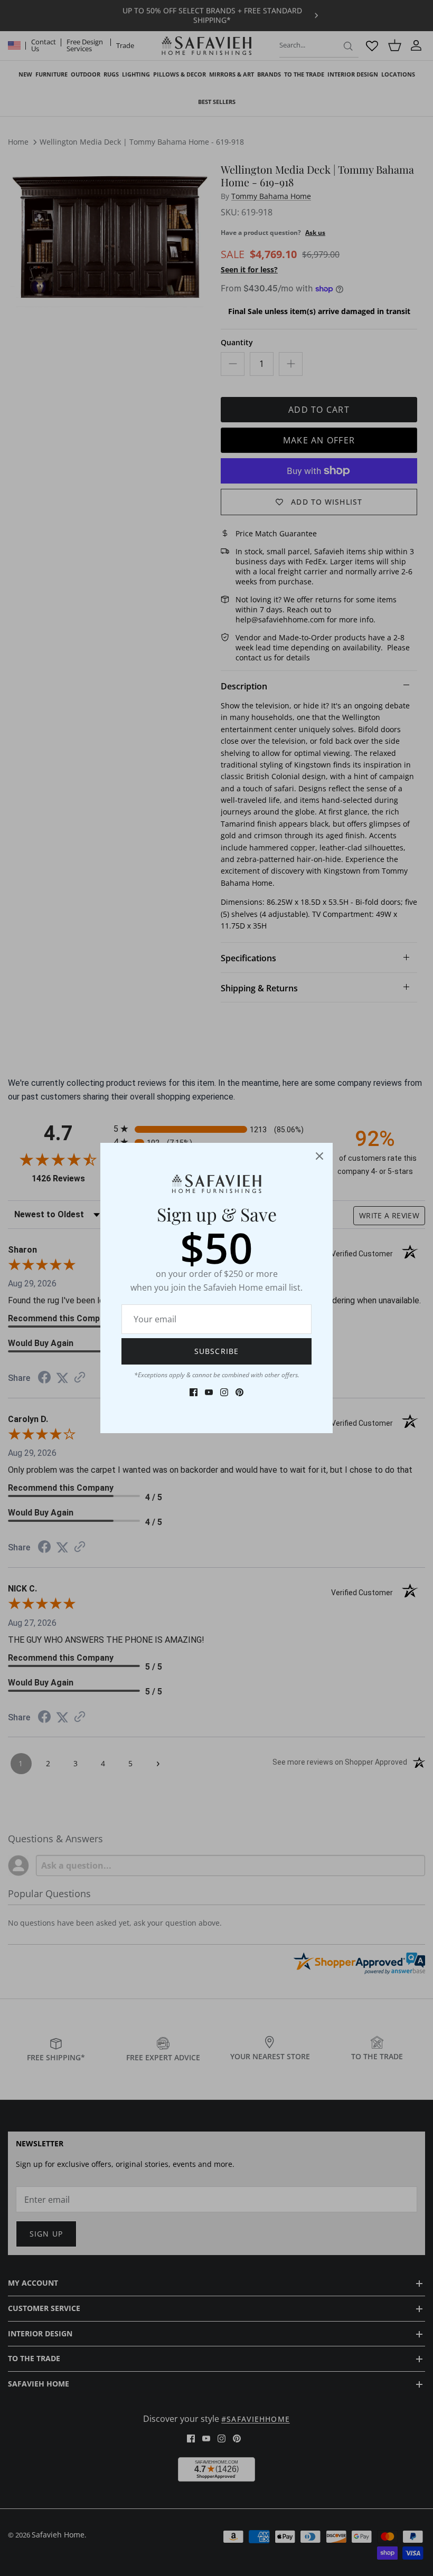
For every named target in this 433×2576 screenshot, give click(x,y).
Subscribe (216, 1351)
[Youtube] (209, 1392)
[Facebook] (194, 1392)
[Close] (319, 1156)
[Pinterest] (239, 1392)
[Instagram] (224, 1392)
